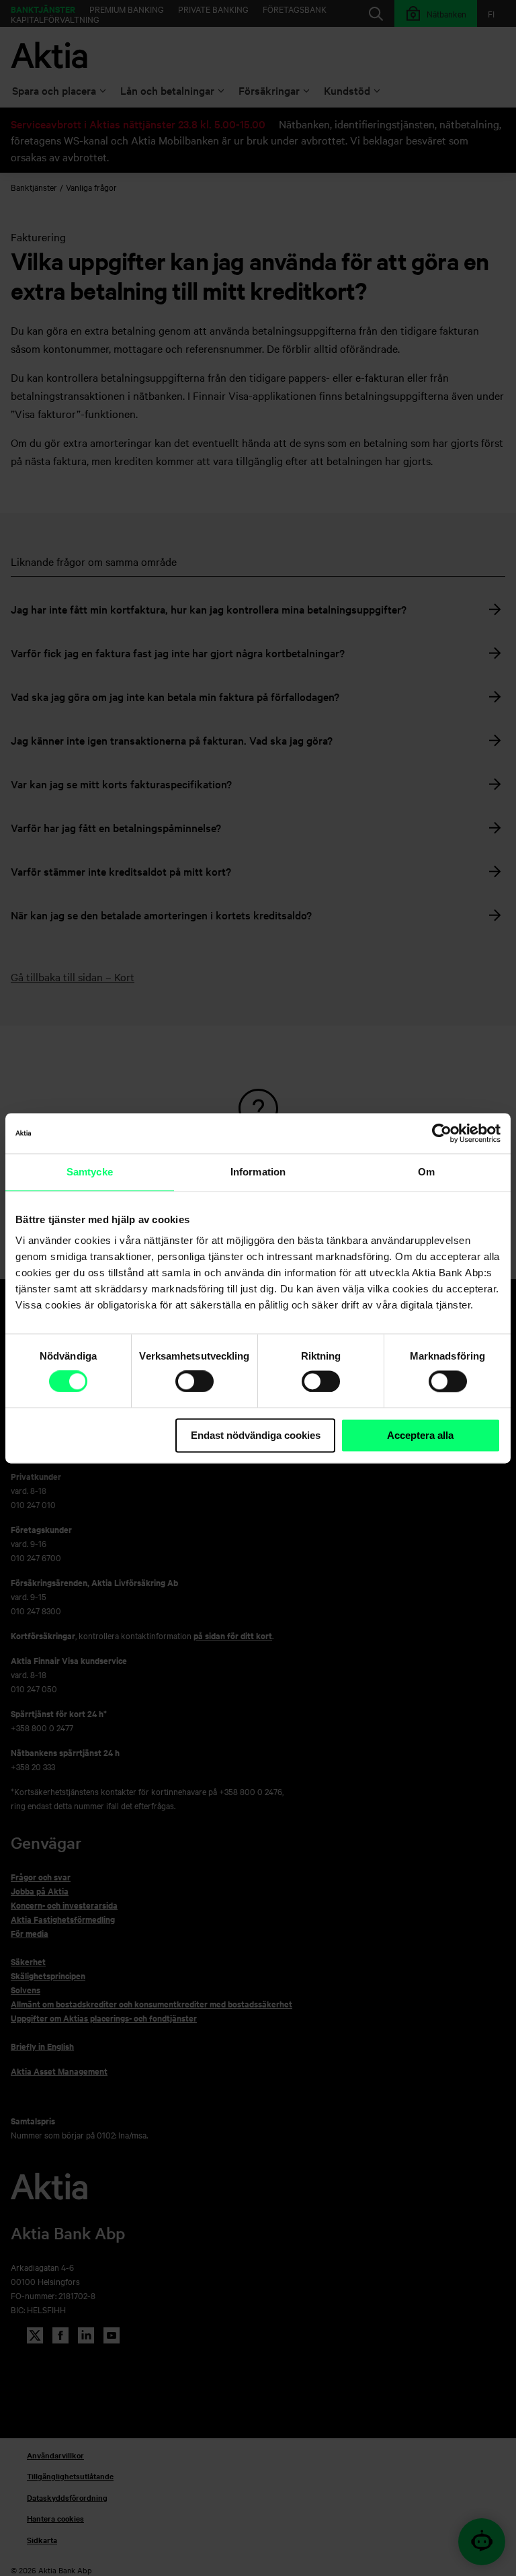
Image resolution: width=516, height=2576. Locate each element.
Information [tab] (258, 1172)
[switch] (195, 1381)
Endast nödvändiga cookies (256, 1435)
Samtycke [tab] (90, 1172)
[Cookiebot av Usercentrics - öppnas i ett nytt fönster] (442, 1133)
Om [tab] (426, 1172)
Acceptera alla (420, 1435)
